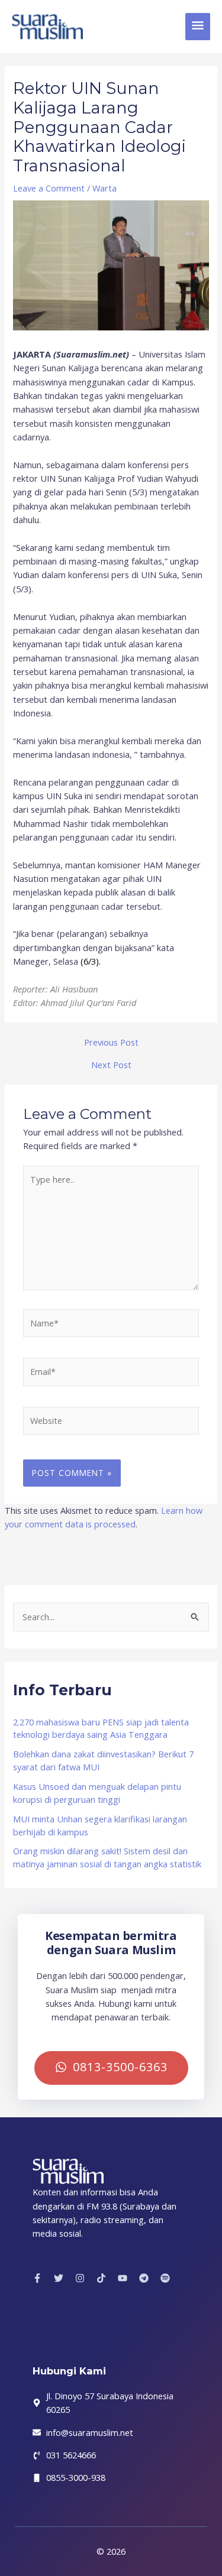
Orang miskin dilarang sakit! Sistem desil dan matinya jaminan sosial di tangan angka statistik (107, 1857)
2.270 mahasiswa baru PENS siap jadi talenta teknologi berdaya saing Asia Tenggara (101, 1728)
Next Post (111, 1065)
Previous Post (111, 1042)
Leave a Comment (49, 188)
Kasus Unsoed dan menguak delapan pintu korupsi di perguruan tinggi (97, 1793)
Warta (104, 188)
